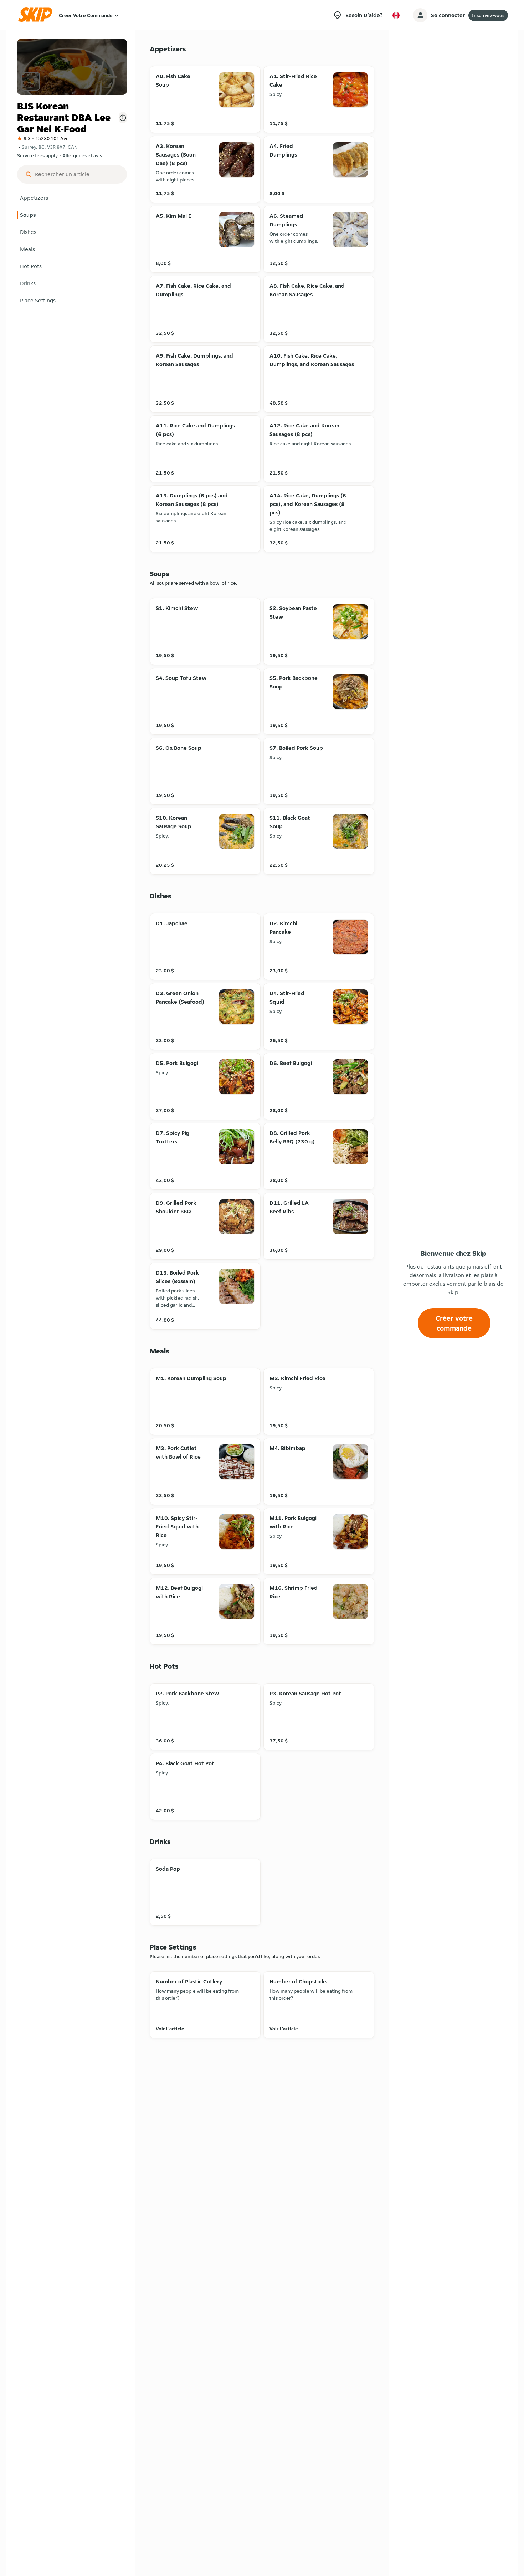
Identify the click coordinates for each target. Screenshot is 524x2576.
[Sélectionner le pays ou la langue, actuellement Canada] (396, 15)
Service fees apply (37, 155)
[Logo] (37, 15)
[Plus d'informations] (123, 118)
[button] (72, 198)
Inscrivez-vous (488, 15)
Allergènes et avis (82, 155)
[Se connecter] (420, 15)
